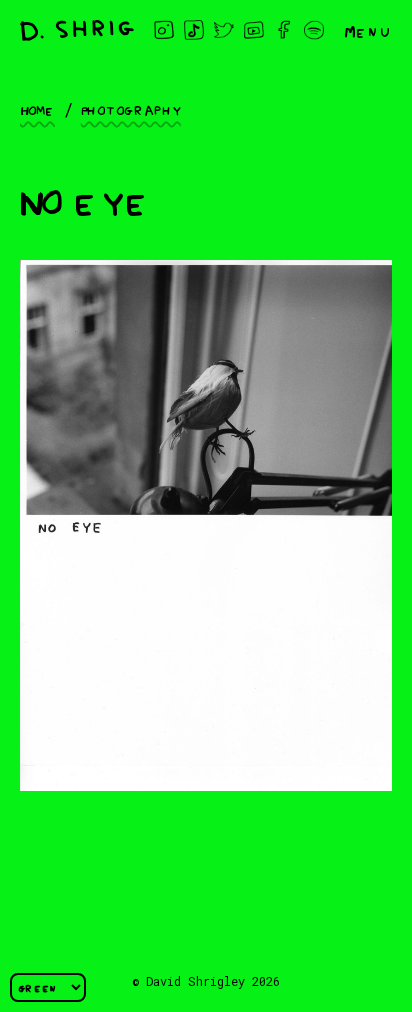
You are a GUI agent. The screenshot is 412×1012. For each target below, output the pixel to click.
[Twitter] (224, 30)
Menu (368, 30)
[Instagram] (164, 30)
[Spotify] (314, 30)
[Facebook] (284, 30)
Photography (131, 109)
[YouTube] (254, 30)
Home (37, 109)
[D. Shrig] (77, 30)
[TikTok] (194, 30)
